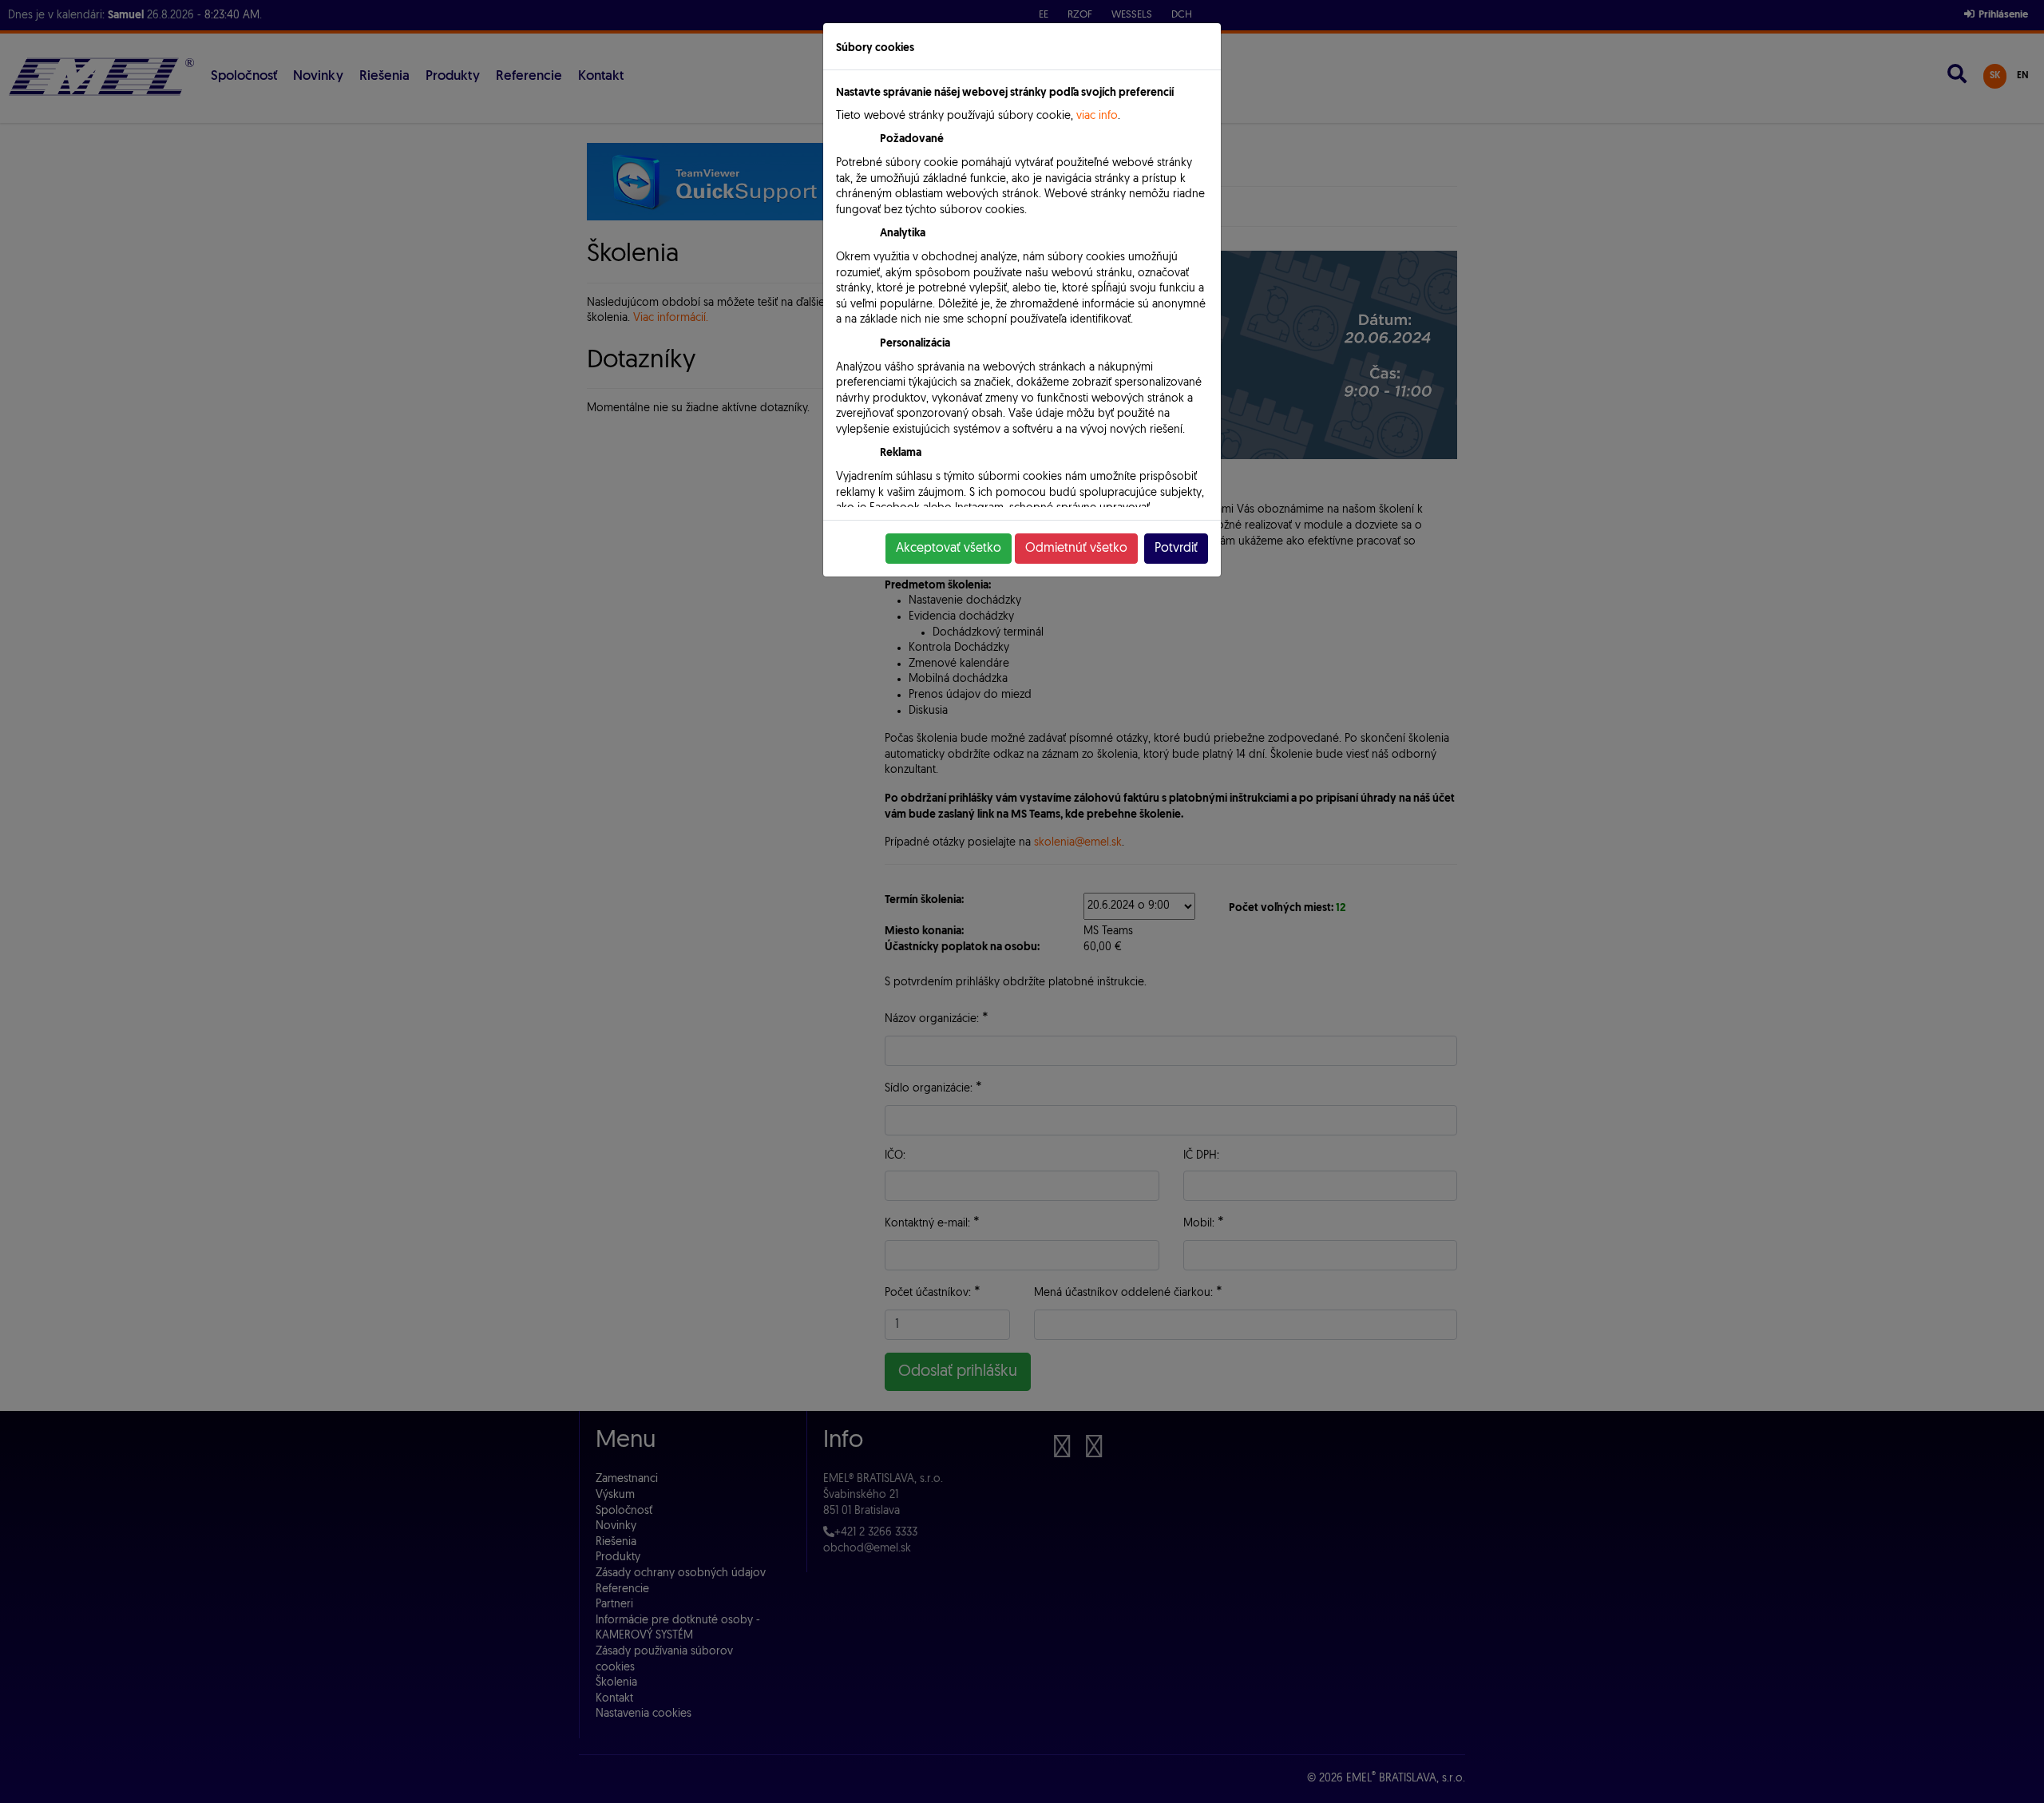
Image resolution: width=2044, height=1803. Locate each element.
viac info (1097, 116)
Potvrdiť (1176, 549)
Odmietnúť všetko (1076, 549)
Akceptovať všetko (949, 549)
